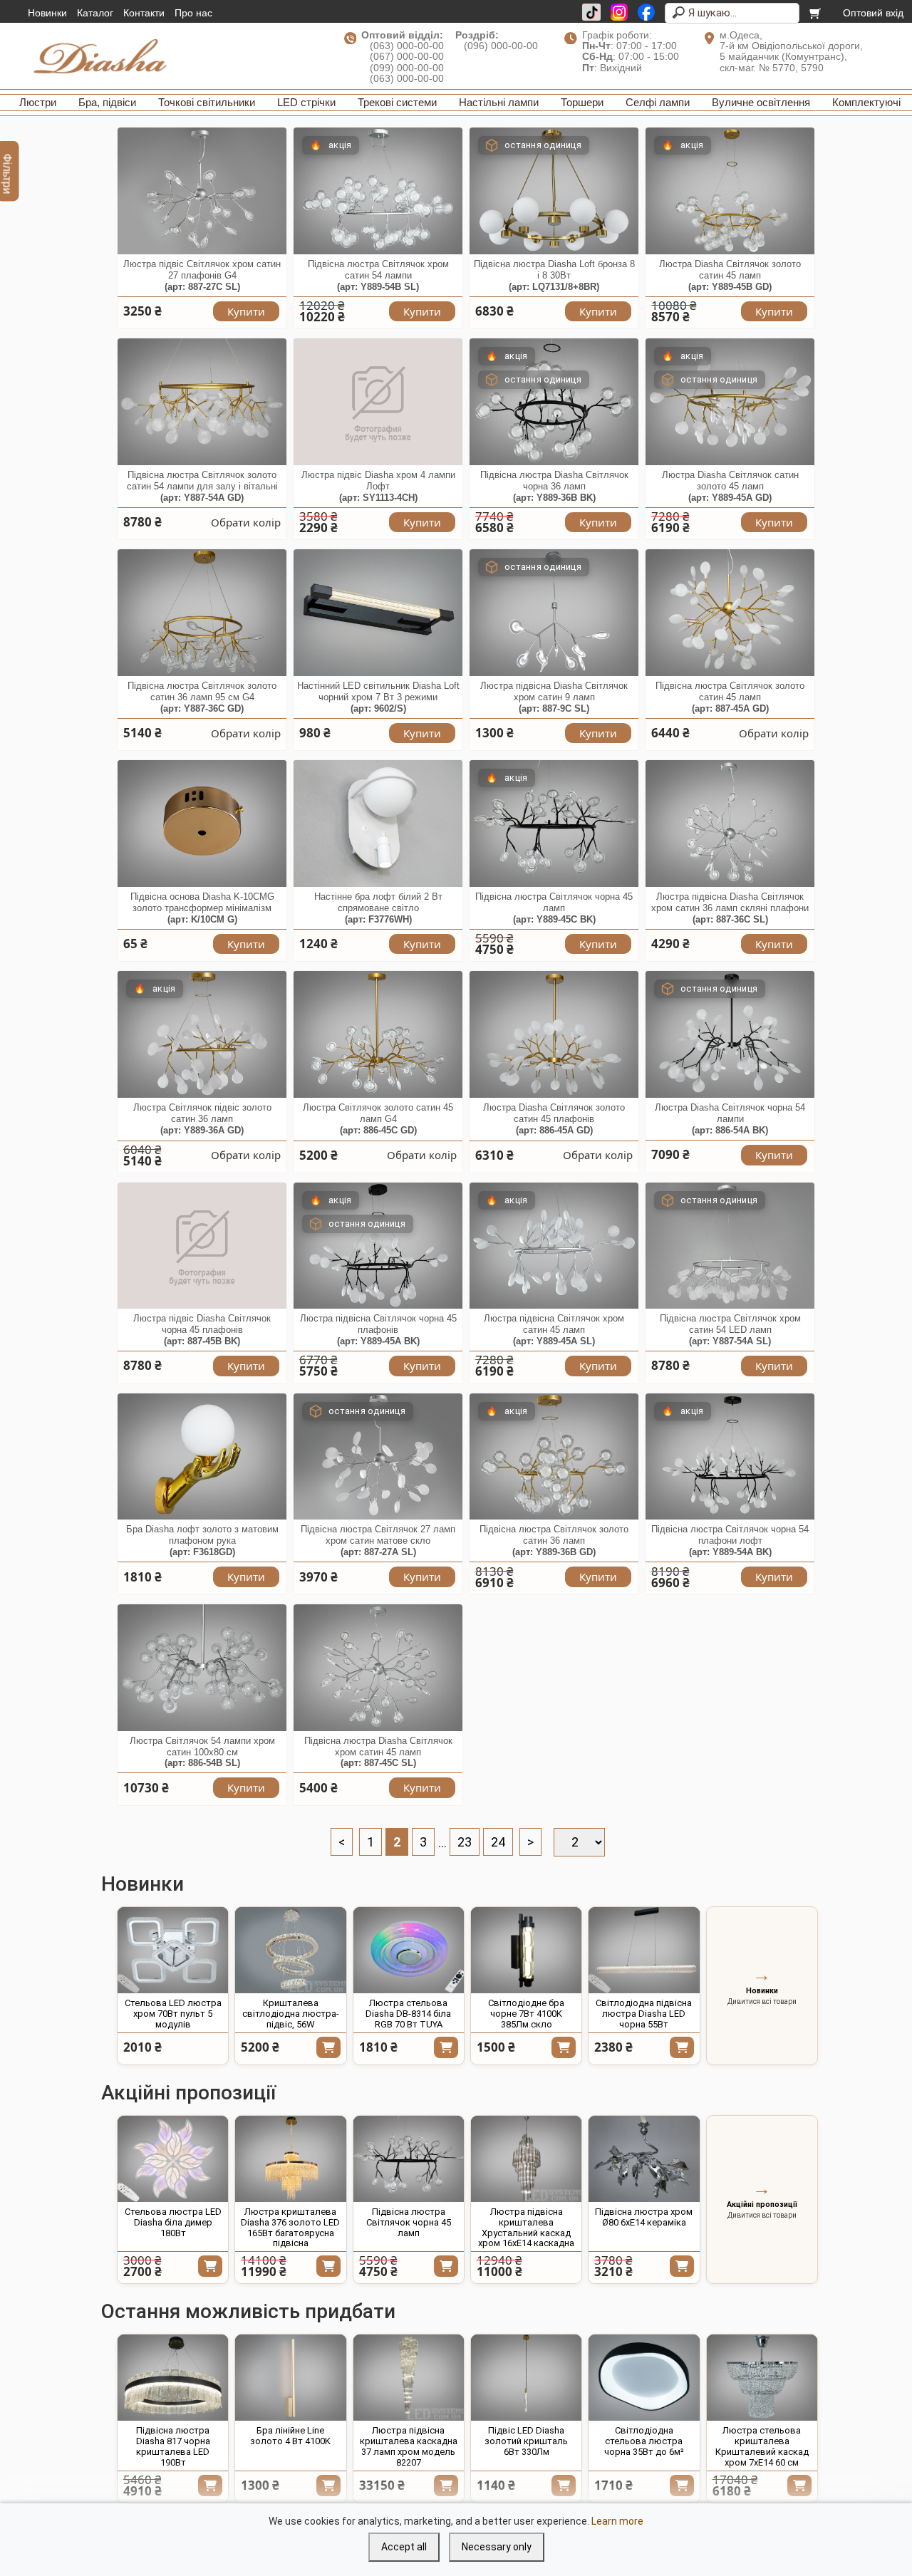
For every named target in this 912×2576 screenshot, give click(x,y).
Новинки (47, 13)
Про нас (193, 13)
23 (465, 1842)
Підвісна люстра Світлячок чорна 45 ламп (409, 2222)
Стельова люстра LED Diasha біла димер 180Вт (173, 2222)
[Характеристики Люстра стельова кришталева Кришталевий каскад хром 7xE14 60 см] (762, 2378)
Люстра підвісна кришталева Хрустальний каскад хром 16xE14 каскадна (526, 2228)
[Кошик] (816, 13)
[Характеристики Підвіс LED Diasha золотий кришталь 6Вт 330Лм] (526, 2378)
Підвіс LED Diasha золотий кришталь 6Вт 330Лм (526, 2441)
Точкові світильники (207, 102)
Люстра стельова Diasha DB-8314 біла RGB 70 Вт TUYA (408, 2014)
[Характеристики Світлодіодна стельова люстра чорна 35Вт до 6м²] (644, 2378)
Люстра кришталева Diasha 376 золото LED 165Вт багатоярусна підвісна (290, 2228)
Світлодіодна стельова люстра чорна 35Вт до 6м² (644, 2441)
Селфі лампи (658, 102)
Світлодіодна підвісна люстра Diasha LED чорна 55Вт (644, 2014)
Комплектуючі (866, 102)
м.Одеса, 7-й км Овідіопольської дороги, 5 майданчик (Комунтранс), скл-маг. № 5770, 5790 (791, 51)
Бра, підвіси (107, 102)
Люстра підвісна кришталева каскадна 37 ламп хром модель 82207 (409, 2446)
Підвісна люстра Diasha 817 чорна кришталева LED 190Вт (173, 2446)
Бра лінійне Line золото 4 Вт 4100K (290, 2436)
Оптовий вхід (873, 13)
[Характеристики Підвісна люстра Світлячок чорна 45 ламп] (409, 2159)
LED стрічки (306, 102)
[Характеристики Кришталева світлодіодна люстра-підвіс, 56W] (290, 1950)
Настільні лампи (499, 102)
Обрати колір (246, 522)
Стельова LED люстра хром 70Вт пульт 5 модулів (173, 2014)
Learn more (617, 2521)
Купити (246, 311)
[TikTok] (591, 12)
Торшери (582, 102)
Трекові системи (397, 102)
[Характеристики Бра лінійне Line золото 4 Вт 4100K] (290, 2378)
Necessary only (497, 2547)
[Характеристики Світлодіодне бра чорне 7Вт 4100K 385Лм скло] (526, 1950)
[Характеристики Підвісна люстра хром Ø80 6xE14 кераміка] (644, 2159)
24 (498, 1842)
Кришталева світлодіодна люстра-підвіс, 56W (291, 2014)
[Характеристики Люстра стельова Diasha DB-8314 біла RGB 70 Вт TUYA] (409, 1950)
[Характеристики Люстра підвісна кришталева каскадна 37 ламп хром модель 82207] (409, 2378)
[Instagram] (619, 12)
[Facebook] (646, 12)
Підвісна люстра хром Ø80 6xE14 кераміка (644, 2217)
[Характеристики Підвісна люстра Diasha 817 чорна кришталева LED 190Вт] (173, 2378)
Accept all (404, 2547)
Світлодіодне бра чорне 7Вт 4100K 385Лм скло (526, 2014)
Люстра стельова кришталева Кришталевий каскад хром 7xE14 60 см (762, 2446)
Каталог (95, 13)
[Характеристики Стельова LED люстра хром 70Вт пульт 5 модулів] (173, 1950)
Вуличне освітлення (761, 102)
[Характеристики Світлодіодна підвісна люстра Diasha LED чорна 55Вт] (644, 1950)
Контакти (144, 13)
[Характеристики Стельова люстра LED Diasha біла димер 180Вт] (173, 2159)
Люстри (38, 102)
